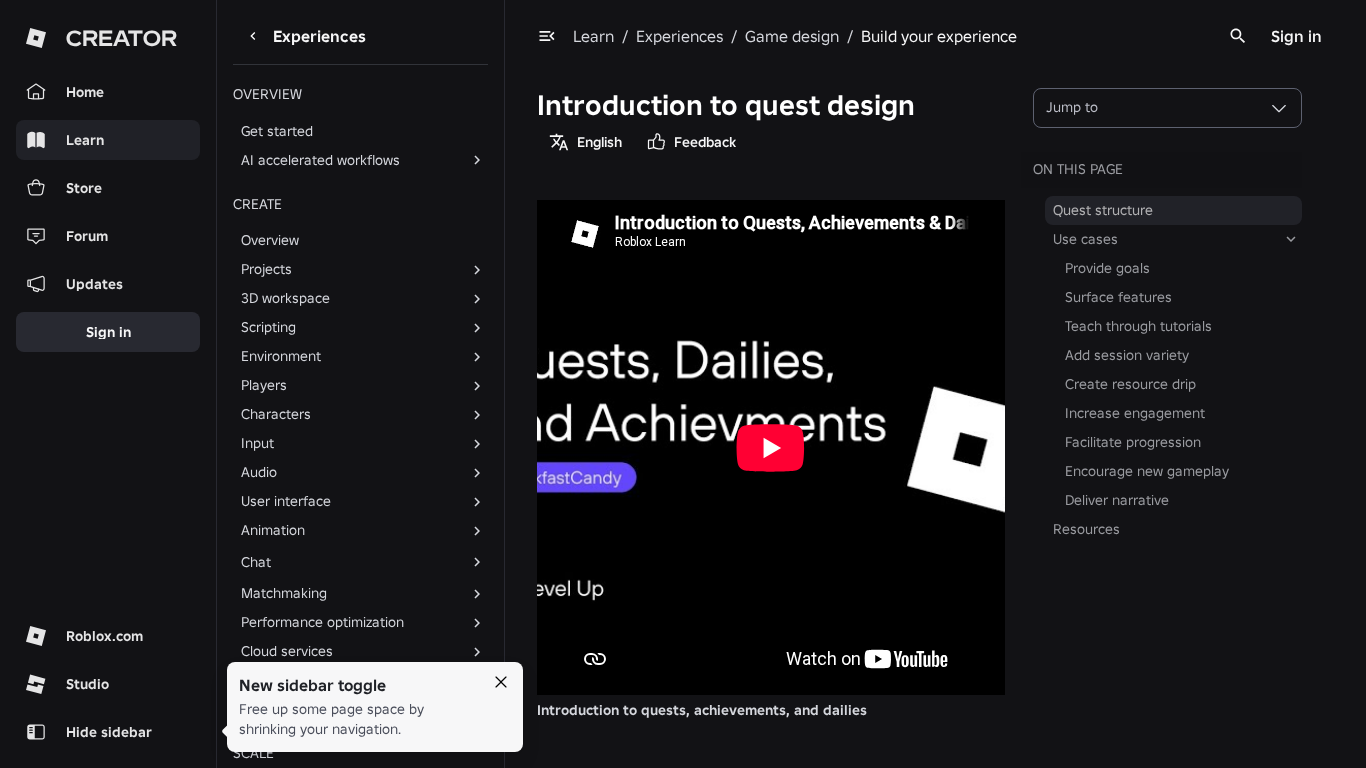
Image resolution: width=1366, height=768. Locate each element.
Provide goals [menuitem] (1107, 268)
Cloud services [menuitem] (287, 651)
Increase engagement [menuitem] (1135, 413)
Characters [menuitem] (276, 414)
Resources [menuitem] (1086, 529)
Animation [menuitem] (273, 530)
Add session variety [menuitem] (1127, 355)
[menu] (547, 36)
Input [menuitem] (257, 443)
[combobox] (1167, 108)
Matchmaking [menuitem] (284, 593)
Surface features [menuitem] (1118, 297)
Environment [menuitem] (281, 356)
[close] (501, 682)
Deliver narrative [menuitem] (1117, 500)
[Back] (253, 36)
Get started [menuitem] (277, 131)
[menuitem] (344, 562)
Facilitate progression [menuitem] (1133, 442)
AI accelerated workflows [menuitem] (320, 160)
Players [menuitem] (264, 385)
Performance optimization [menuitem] (322, 622)
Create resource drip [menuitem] (1130, 384)
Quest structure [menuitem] (1103, 210)
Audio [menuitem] (259, 472)
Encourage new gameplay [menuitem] (1147, 471)
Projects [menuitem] (266, 269)
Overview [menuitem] (270, 240)
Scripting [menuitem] (268, 327)
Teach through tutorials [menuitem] (1138, 326)
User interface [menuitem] (286, 501)
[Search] (1238, 36)
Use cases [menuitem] (1085, 239)
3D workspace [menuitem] (285, 298)
